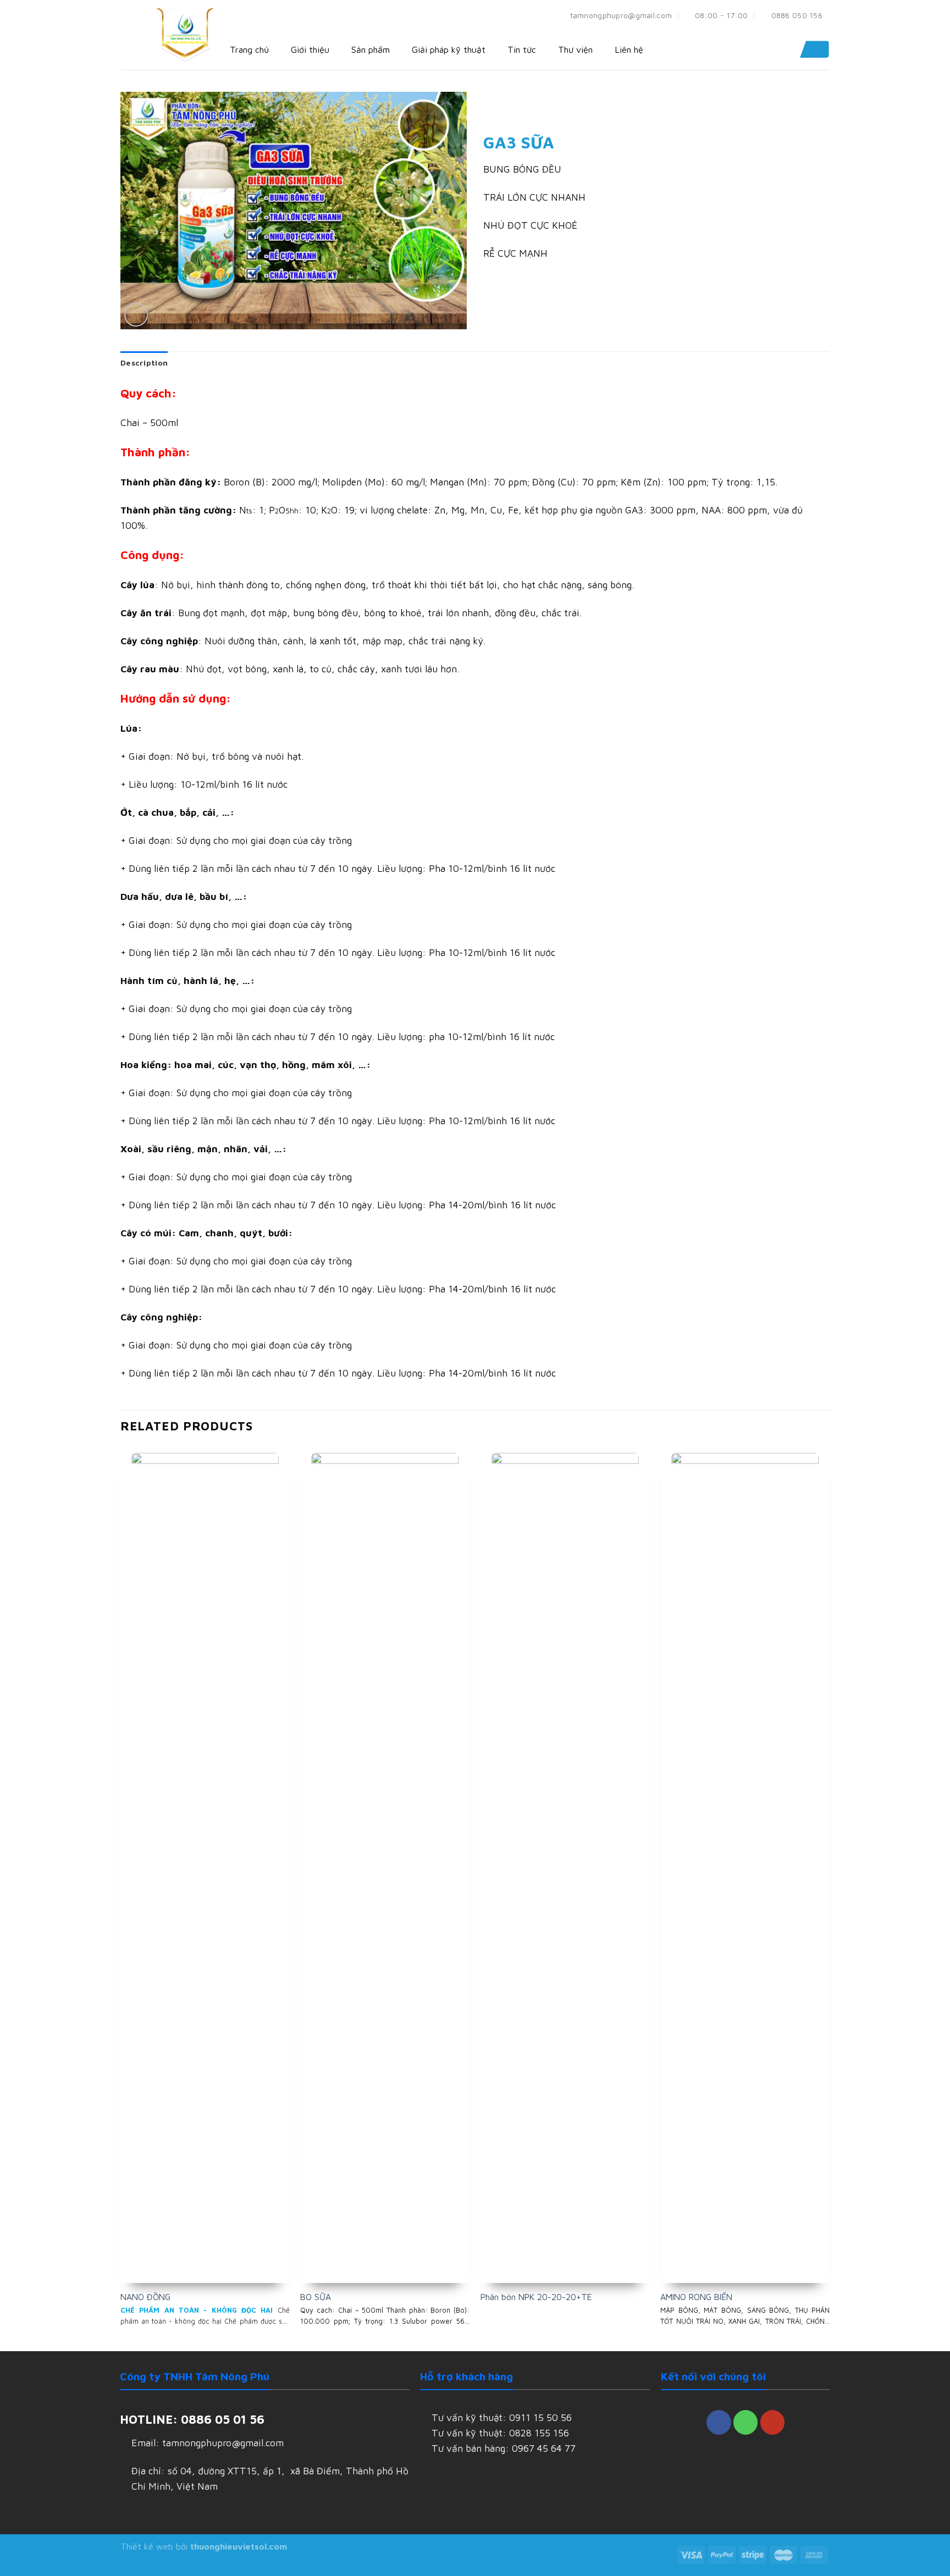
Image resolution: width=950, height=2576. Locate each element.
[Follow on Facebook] (719, 2422)
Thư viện (575, 49)
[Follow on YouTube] (772, 2422)
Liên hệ (629, 49)
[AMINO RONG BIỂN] (745, 1865)
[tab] (144, 363)
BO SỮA (316, 2297)
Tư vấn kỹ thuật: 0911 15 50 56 (502, 2417)
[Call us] (745, 2422)
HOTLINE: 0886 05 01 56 (192, 2419)
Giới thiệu (310, 49)
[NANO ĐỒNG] (205, 1865)
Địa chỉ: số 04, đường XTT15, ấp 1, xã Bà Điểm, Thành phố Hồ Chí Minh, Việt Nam (270, 2478)
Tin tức (522, 49)
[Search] (813, 49)
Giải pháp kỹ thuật (449, 49)
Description (144, 363)
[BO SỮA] (385, 1865)
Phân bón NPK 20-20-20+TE (536, 2297)
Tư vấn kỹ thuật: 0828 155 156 (500, 2433)
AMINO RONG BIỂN (696, 2297)
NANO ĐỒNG (145, 2297)
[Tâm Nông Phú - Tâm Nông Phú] (186, 35)
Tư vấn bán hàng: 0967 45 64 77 (504, 2448)
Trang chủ (249, 49)
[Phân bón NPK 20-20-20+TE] (565, 1865)
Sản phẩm (371, 49)
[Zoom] (136, 315)
